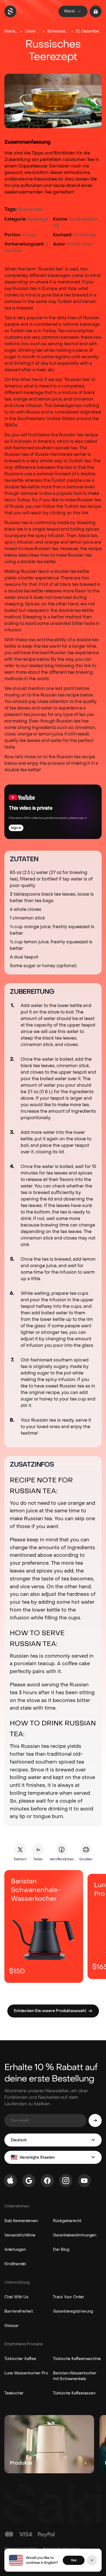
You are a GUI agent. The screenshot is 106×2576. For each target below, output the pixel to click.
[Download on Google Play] (29, 2181)
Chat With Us (16, 2297)
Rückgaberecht (67, 2221)
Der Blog (61, 2250)
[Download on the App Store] (10, 2181)
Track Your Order (69, 2297)
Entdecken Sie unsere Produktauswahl (50, 2011)
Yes (74, 2560)
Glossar (12, 2326)
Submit (95, 2120)
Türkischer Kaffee (20, 2359)
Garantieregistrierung (73, 2311)
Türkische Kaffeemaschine (77, 2359)
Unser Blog (33, 31)
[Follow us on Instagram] (66, 2181)
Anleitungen (15, 2250)
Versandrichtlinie (20, 2235)
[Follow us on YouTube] (84, 2181)
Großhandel (15, 2264)
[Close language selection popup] (92, 2560)
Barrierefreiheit (19, 2311)
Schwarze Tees (58, 31)
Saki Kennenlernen (21, 2221)
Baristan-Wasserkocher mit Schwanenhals (75, 2376)
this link (81, 513)
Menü (69, 11)
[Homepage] (10, 11)
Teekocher (14, 2393)
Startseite (11, 31)
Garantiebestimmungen (75, 2235)
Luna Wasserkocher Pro (26, 2373)
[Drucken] (86, 1849)
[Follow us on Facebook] (47, 2181)
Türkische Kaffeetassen (74, 2393)
